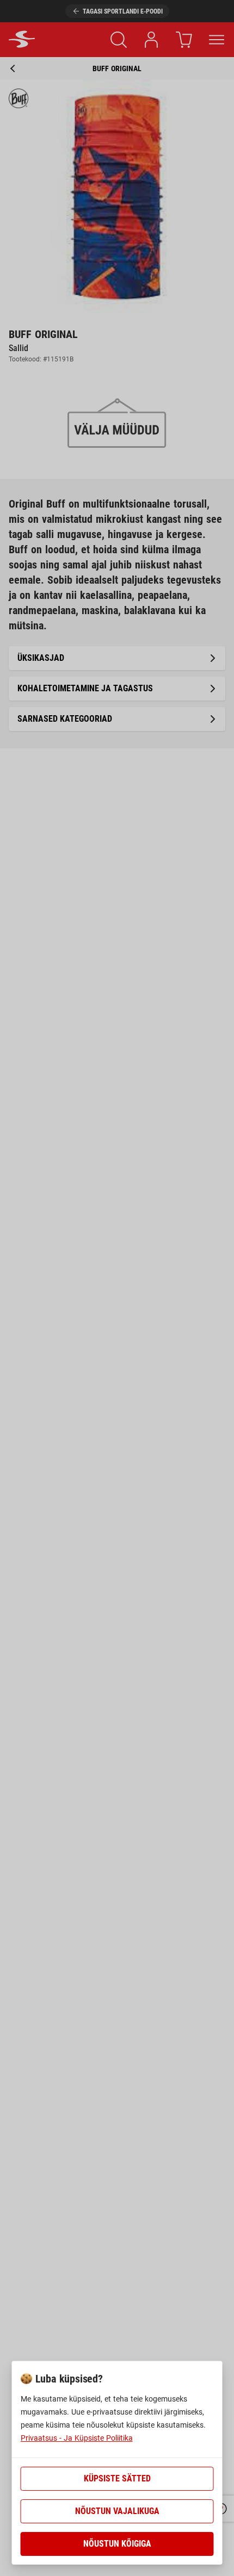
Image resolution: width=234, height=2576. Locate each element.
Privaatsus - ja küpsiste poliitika (77, 2438)
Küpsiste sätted (117, 2478)
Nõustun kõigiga (117, 2544)
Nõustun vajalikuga (117, 2511)
